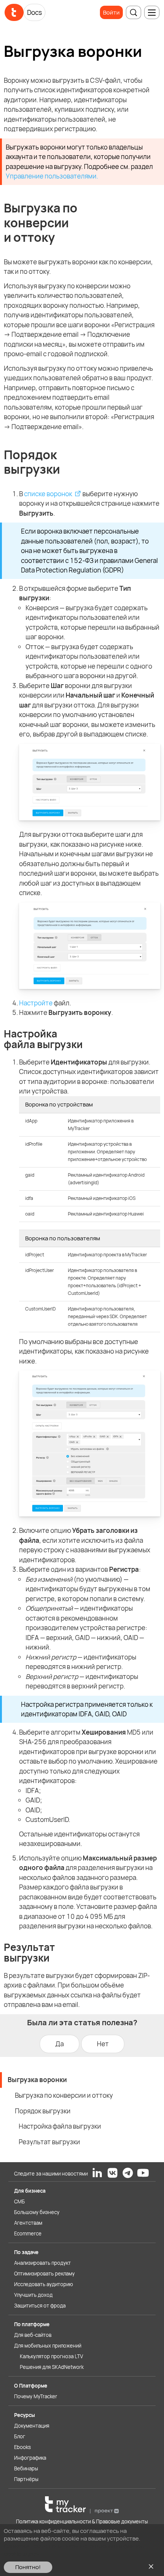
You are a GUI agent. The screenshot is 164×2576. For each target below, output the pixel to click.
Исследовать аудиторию (43, 2284)
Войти (111, 12)
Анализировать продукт (43, 2263)
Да (59, 2044)
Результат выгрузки (49, 2142)
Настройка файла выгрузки (60, 2126)
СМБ (19, 2201)
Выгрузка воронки (37, 2080)
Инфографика (30, 2458)
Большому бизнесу (37, 2212)
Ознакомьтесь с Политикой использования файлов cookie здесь (74, 2550)
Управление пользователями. (52, 176)
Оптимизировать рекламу (44, 2274)
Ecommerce (28, 2233)
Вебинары (26, 2468)
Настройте (36, 1003)
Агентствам (28, 2223)
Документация (32, 2426)
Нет (103, 2044)
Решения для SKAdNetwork (52, 2367)
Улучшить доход (33, 2295)
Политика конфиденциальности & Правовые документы (82, 2521)
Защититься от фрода (40, 2306)
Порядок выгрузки (43, 2111)
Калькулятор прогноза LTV (51, 2356)
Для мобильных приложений (48, 2346)
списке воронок (48, 494)
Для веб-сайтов (33, 2335)
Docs (35, 12)
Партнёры (26, 2479)
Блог (20, 2436)
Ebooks (23, 2447)
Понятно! (28, 2567)
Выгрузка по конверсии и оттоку (64, 2095)
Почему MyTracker (36, 2396)
